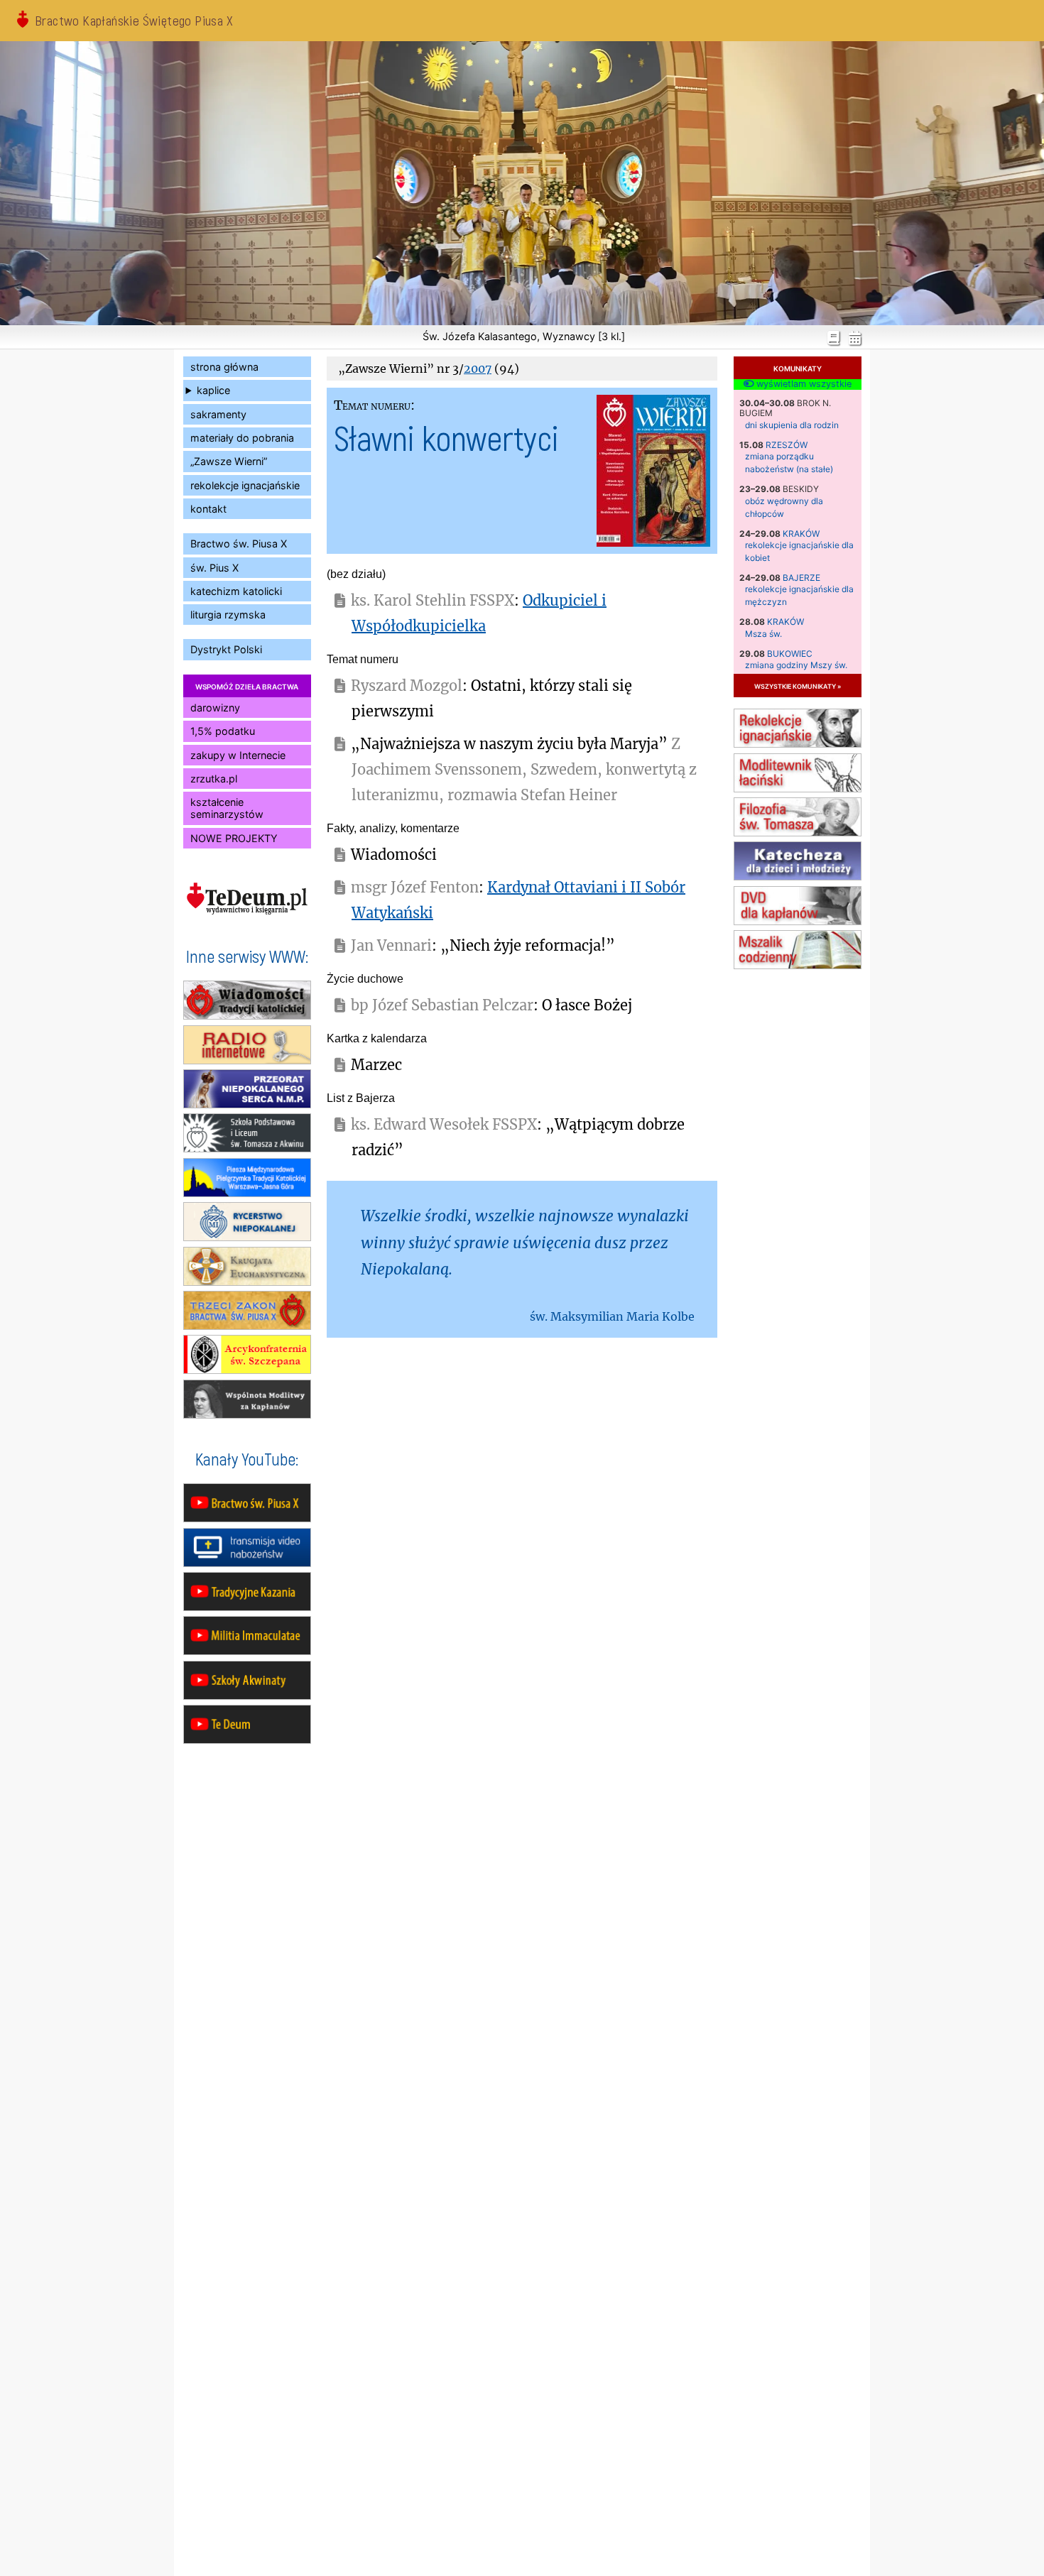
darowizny (215, 708)
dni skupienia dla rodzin (792, 425)
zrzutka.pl (214, 779)
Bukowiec (790, 654)
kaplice (213, 390)
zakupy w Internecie (238, 755)
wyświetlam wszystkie (803, 384)
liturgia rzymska (228, 615)
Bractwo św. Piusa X (239, 544)
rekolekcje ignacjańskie (245, 485)
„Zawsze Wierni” (229, 461)
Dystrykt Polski (226, 649)
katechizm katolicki (236, 591)
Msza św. (763, 634)
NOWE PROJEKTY (234, 838)
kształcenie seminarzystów (227, 808)
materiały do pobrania (242, 438)
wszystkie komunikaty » (798, 686)
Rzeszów (787, 445)
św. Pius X (214, 568)
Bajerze (801, 578)
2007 (478, 369)
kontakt (208, 509)
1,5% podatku (223, 731)
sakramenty (218, 414)
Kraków (801, 534)
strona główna (224, 367)
